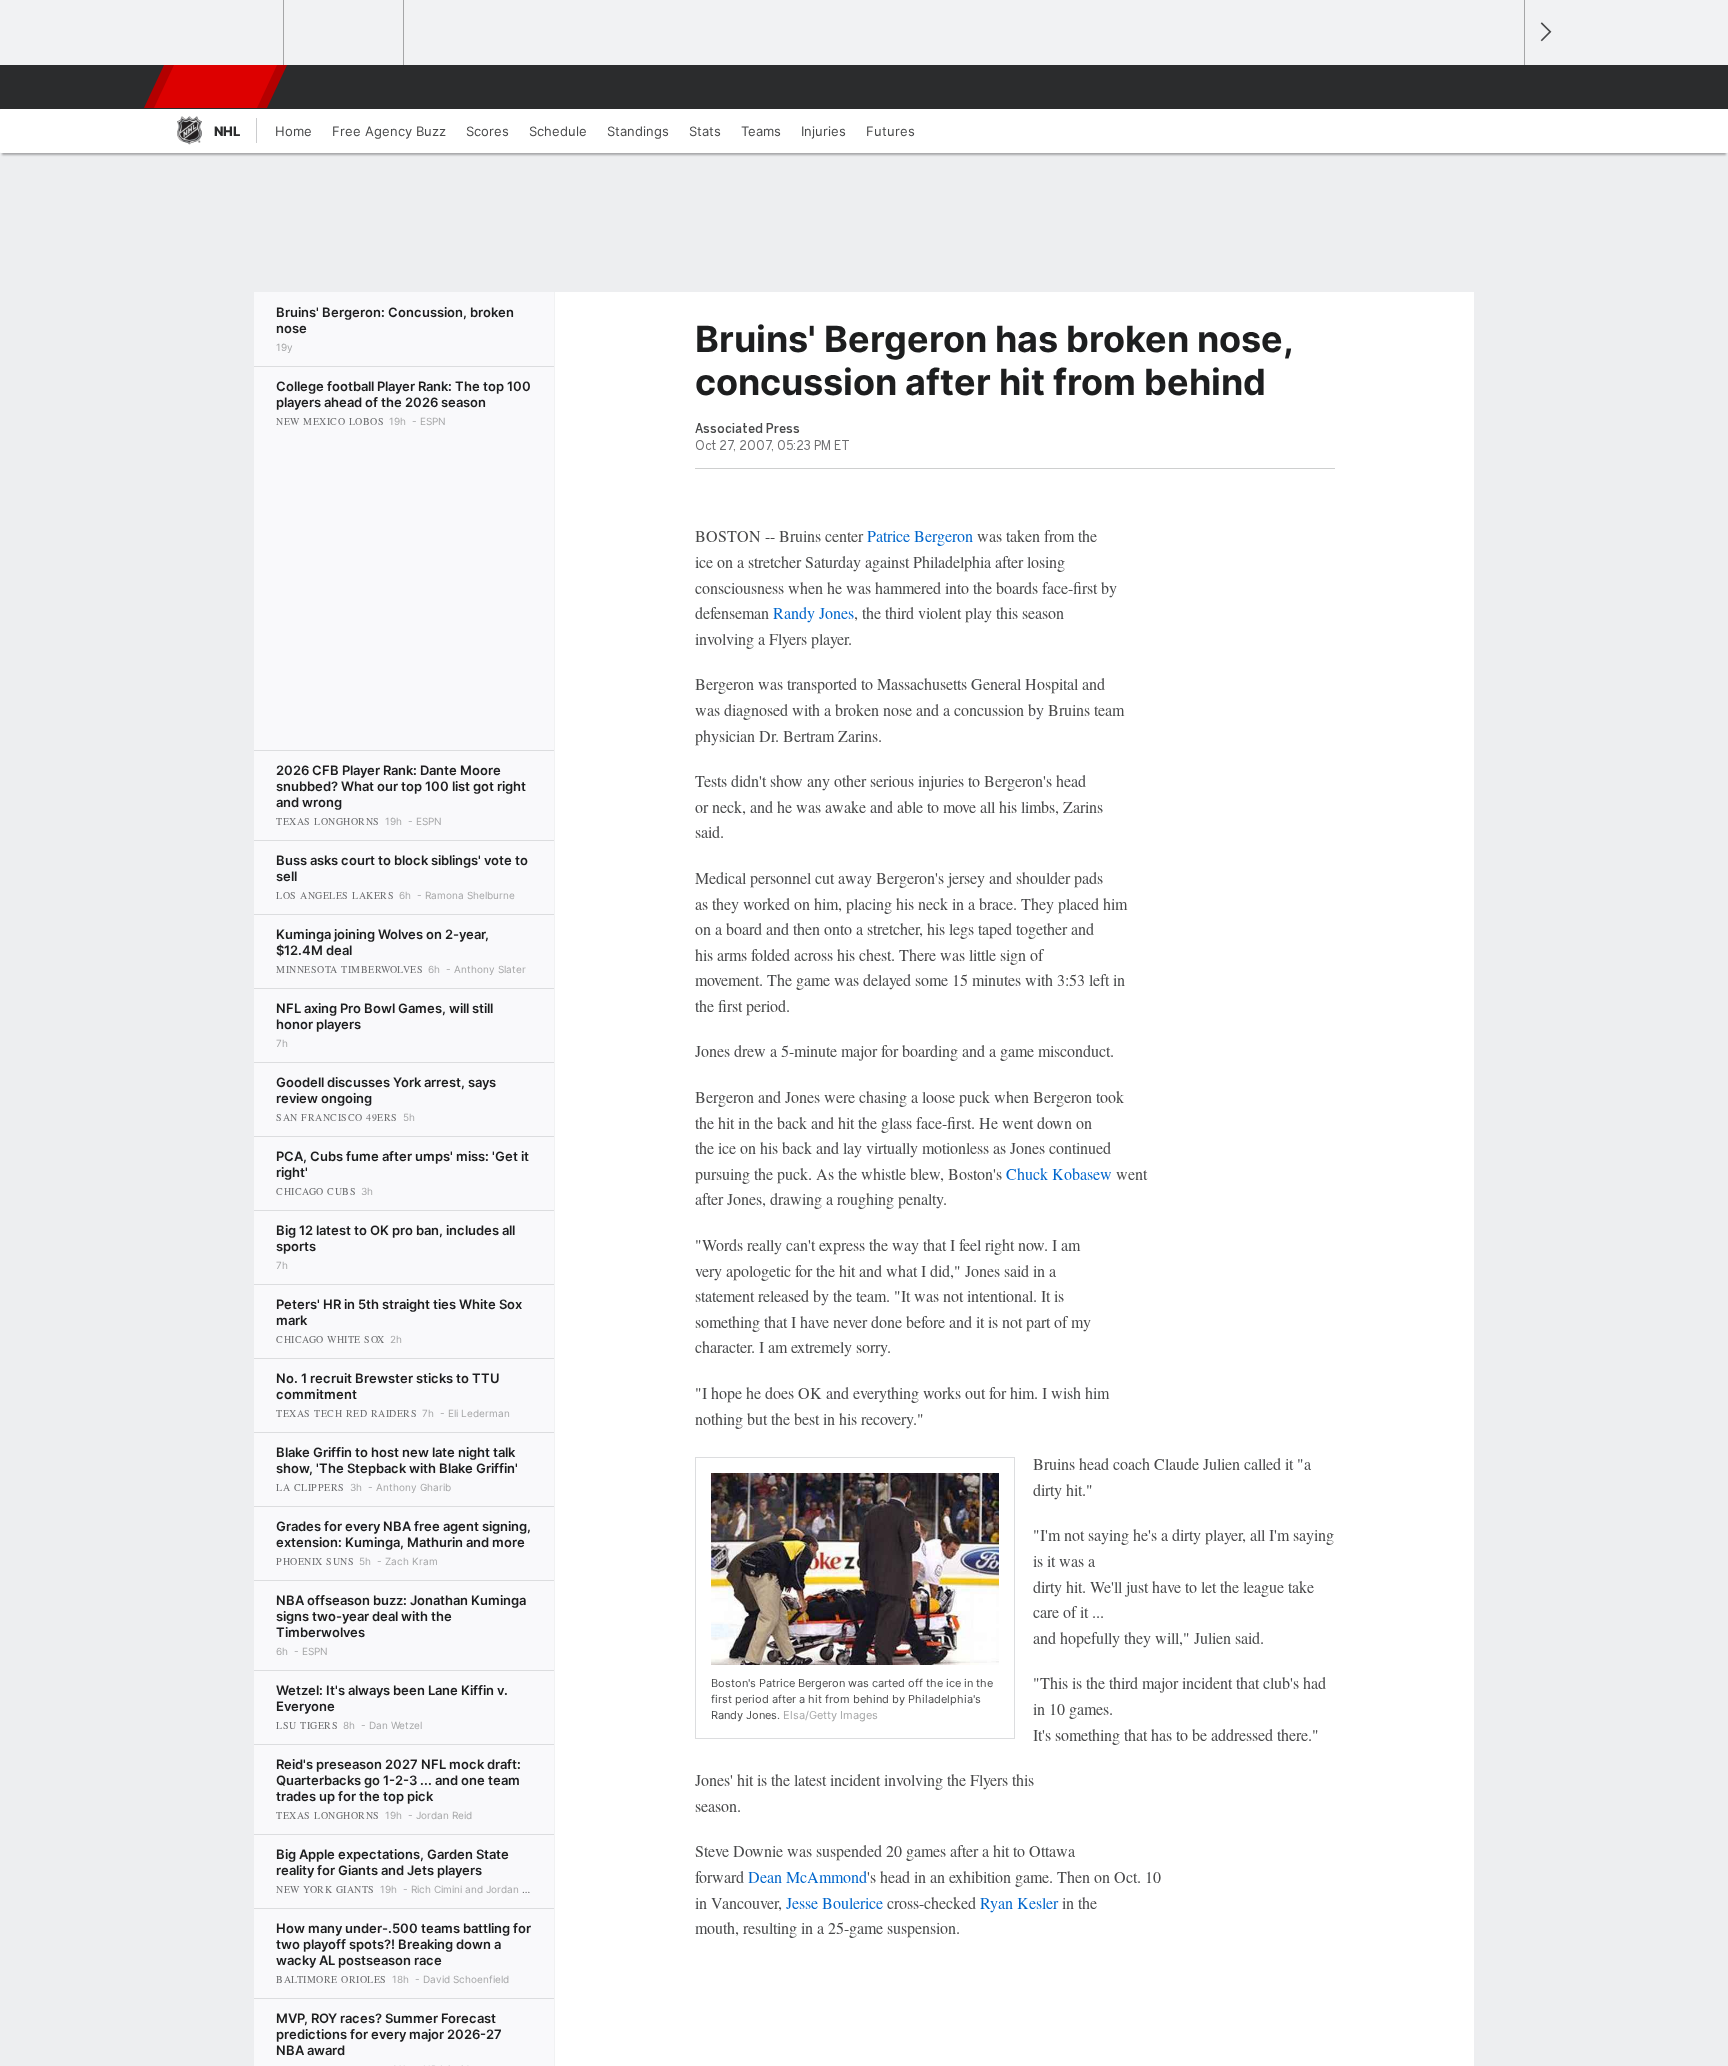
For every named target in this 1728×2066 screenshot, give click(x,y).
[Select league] (225, 33)
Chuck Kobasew (1059, 1173)
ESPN (217, 87)
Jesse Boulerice (834, 1902)
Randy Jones (813, 612)
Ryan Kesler (1019, 1902)
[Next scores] (1544, 32)
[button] (1500, 87)
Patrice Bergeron (920, 535)
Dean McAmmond (807, 1876)
